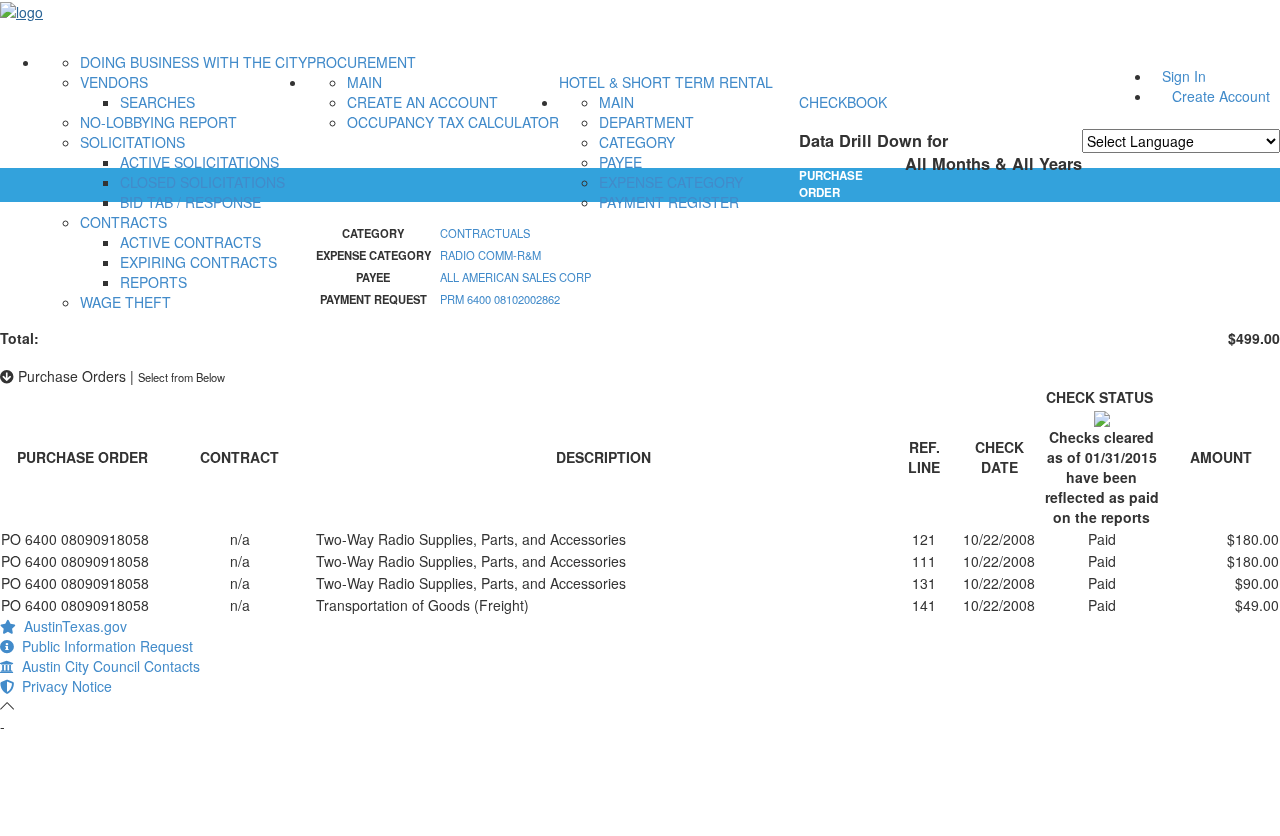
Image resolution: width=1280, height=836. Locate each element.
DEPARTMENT (646, 122)
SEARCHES (157, 102)
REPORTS (153, 282)
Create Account (1221, 96)
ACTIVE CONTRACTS (190, 242)
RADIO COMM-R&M (490, 255)
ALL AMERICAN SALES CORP (515, 277)
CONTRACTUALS (485, 233)
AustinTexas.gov (71, 626)
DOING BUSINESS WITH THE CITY (193, 62)
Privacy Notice (63, 686)
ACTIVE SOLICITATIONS (199, 162)
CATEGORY (637, 142)
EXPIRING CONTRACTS (198, 262)
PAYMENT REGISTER (669, 202)
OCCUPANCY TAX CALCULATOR (453, 122)
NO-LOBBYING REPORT (158, 122)
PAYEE (620, 162)
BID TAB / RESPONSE (190, 202)
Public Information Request (103, 646)
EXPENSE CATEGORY (671, 182)
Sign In (1184, 76)
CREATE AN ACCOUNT (422, 102)
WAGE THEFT (125, 302)
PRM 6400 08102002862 (500, 299)
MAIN (364, 82)
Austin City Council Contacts (107, 666)
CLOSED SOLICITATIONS (202, 182)
